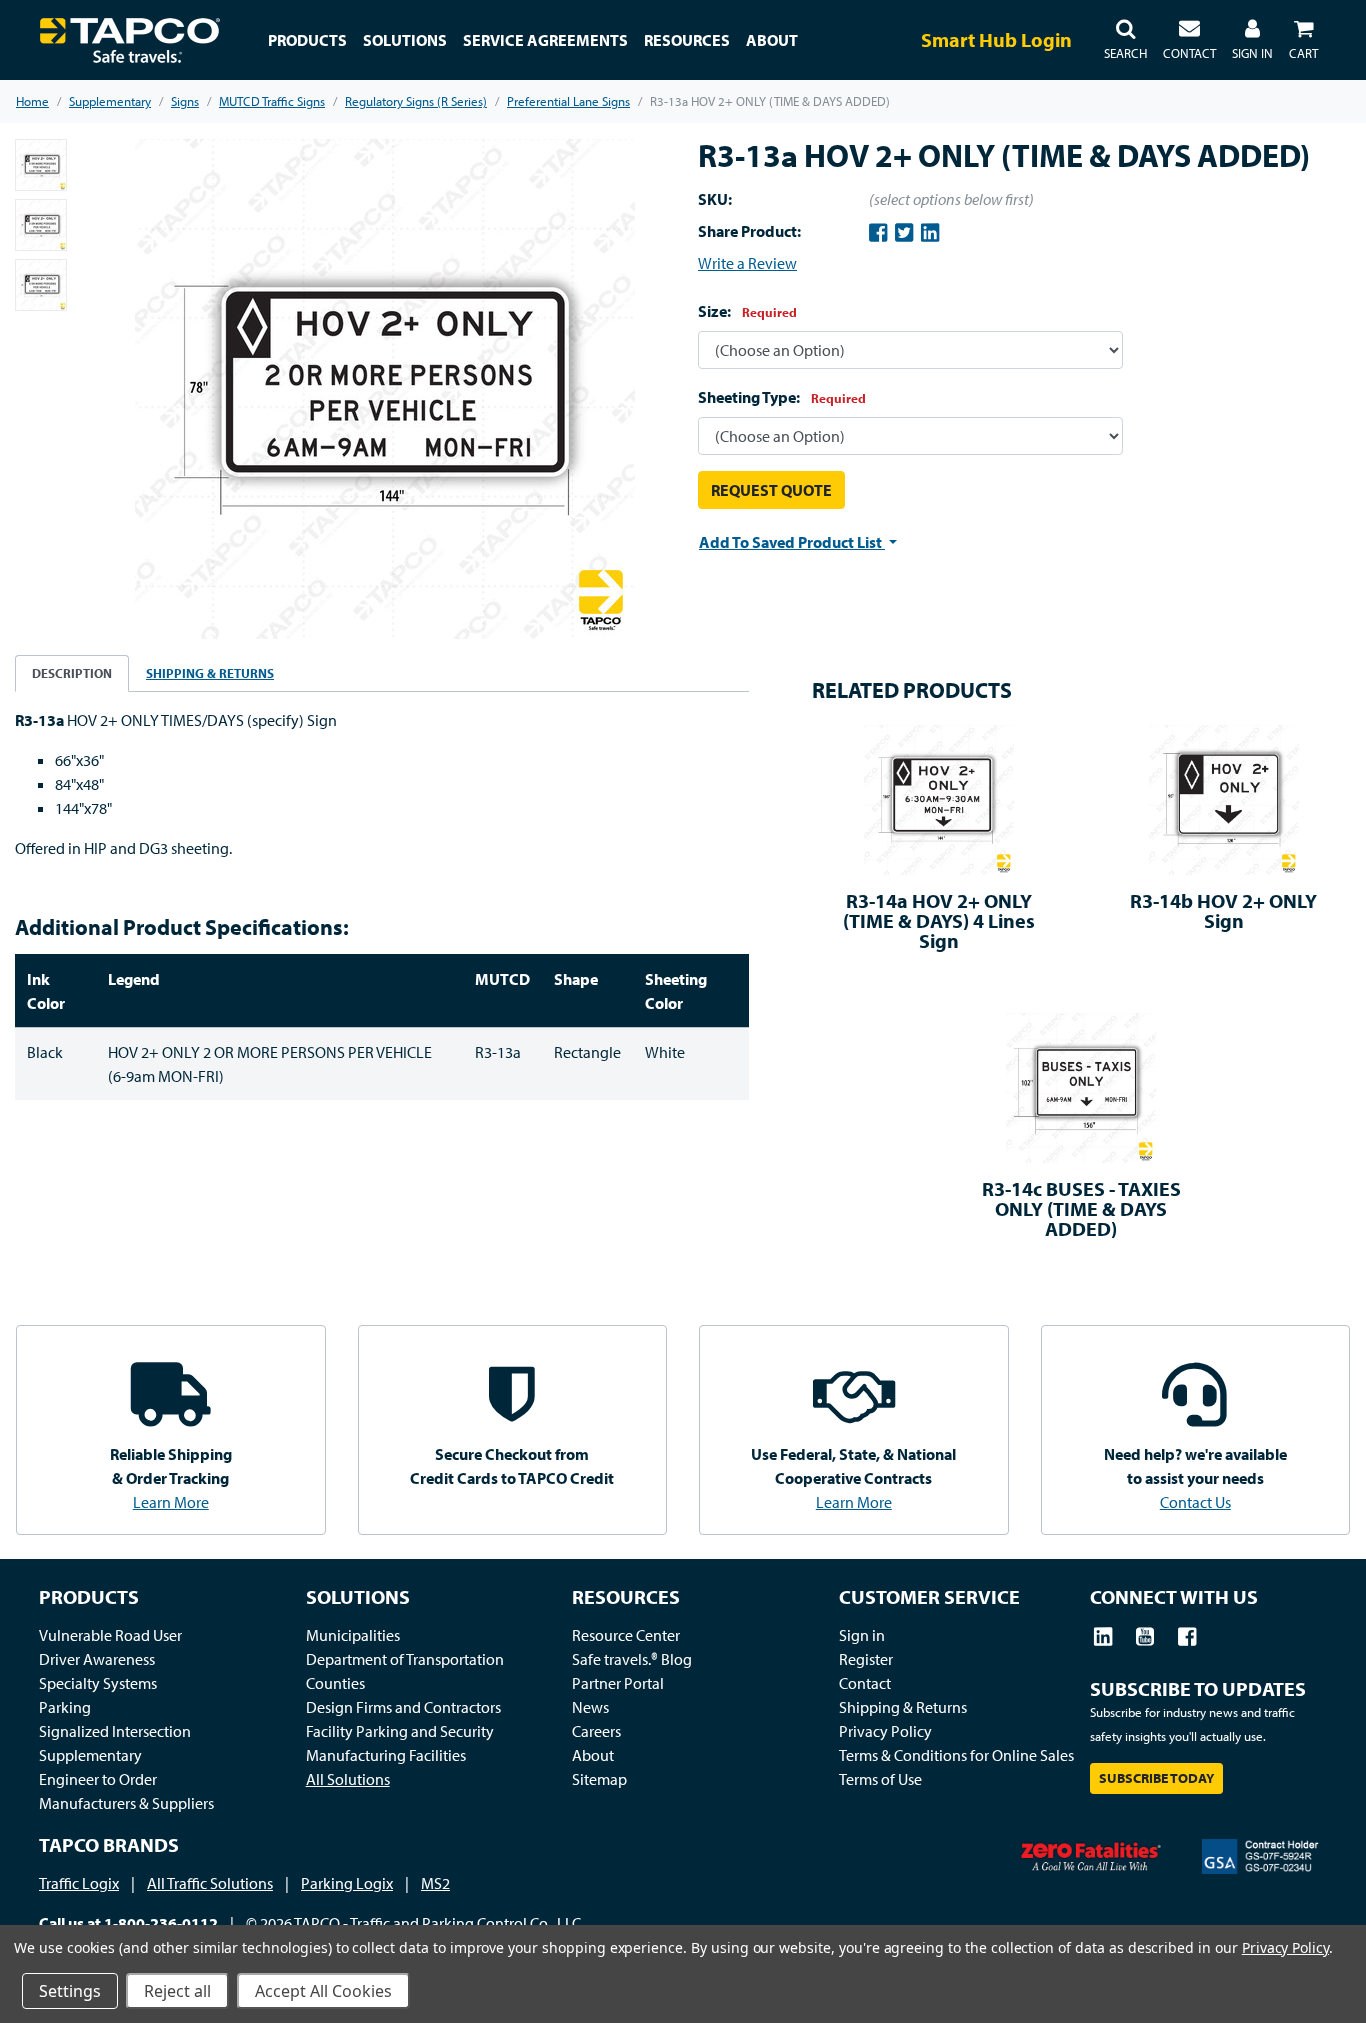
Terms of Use (880, 1779)
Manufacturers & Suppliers (126, 1803)
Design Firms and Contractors (403, 1707)
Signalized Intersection (115, 1731)
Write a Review (747, 263)
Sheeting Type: (782, 397)
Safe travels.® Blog (632, 1659)
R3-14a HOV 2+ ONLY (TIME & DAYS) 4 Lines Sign (939, 920)
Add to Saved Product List (792, 542)
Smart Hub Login (996, 39)
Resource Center (626, 1635)
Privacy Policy (885, 1731)
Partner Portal (618, 1683)
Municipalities (353, 1635)
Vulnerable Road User (110, 1635)
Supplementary (90, 1755)
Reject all (177, 1991)
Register (866, 1659)
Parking (65, 1707)
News (590, 1707)
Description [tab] (72, 673)
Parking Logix (347, 1883)
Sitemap (599, 1779)
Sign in (862, 1635)
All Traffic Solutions (210, 1883)
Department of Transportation (405, 1659)
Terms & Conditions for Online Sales (956, 1755)
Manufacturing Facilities (386, 1755)
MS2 (435, 1883)
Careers (596, 1731)
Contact (865, 1683)
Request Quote (771, 490)
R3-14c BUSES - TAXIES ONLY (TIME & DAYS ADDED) (1081, 1208)
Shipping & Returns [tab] (210, 673)
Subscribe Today (1156, 1778)
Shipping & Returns (903, 1707)
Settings (70, 1991)
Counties (335, 1683)
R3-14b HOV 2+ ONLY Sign (1223, 910)
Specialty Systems (98, 1683)
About (593, 1755)
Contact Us (1195, 1502)
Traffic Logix (79, 1883)
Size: (747, 311)
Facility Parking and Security (400, 1731)
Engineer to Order (98, 1779)
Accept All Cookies (323, 1991)
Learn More (171, 1502)
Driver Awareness (97, 1659)
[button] (1125, 40)
